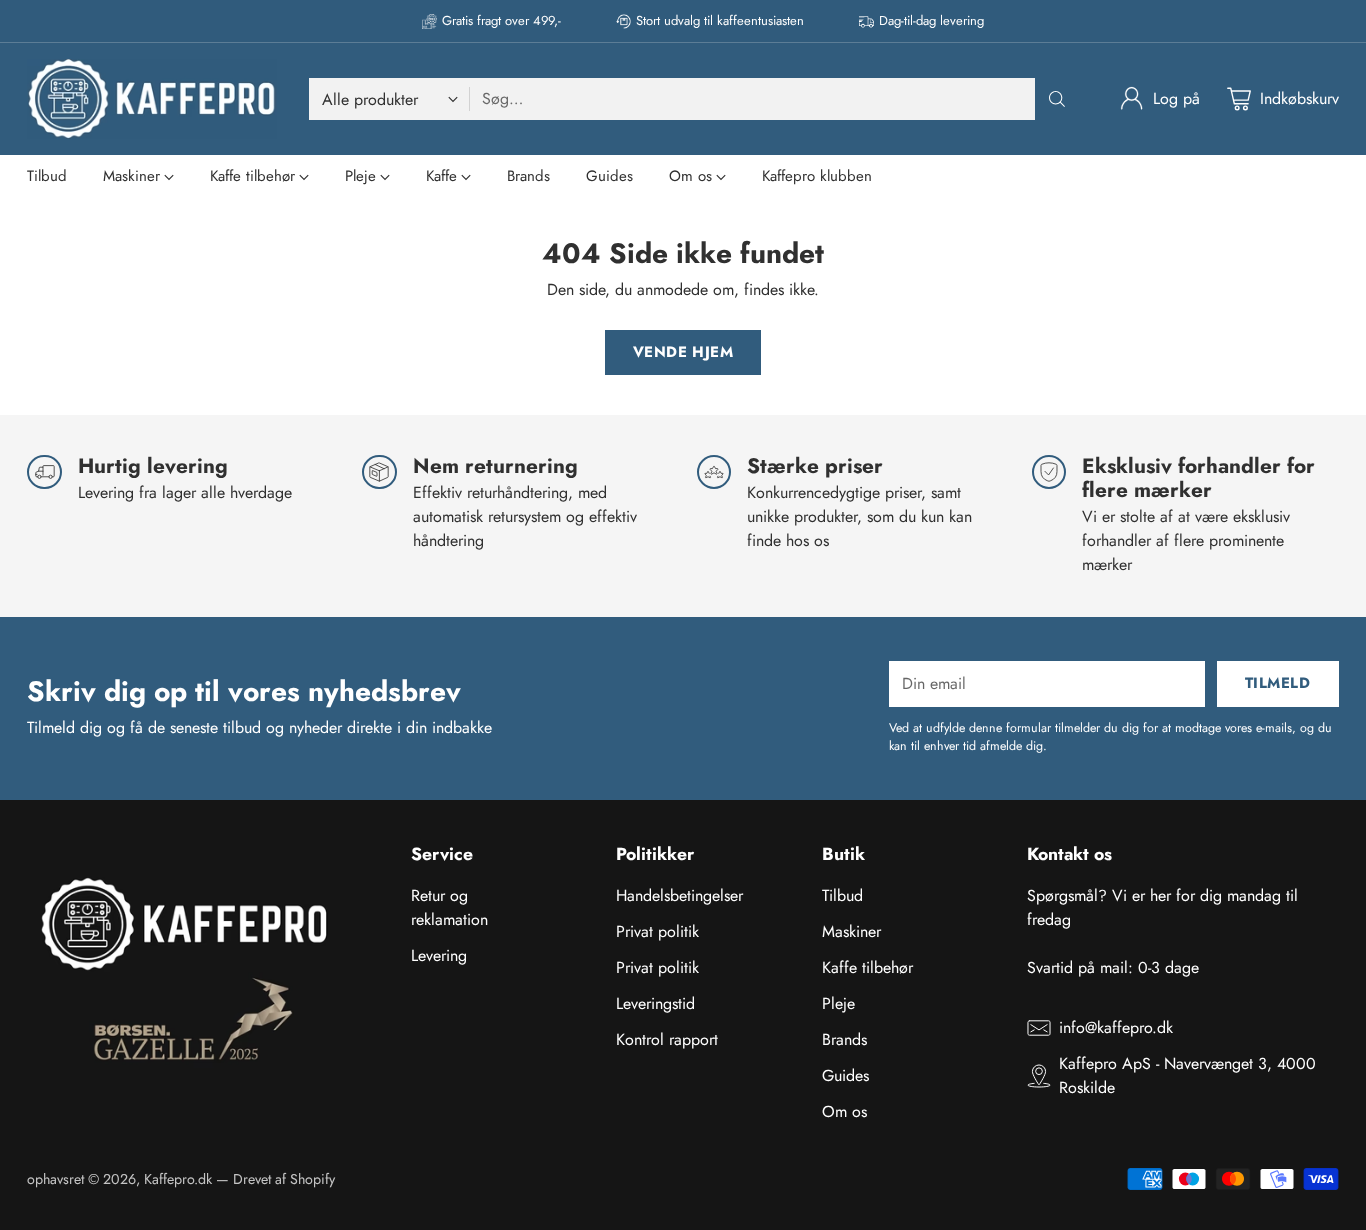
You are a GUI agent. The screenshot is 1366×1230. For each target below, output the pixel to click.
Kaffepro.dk (178, 1179)
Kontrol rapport (667, 1039)
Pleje (838, 1003)
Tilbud (842, 895)
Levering (439, 955)
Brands (844, 1039)
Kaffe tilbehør (867, 967)
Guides (845, 1075)
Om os (844, 1111)
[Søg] (1057, 99)
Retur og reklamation (449, 907)
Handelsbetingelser (679, 895)
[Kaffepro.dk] (152, 99)
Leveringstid (655, 1003)
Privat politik (657, 931)
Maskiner (851, 931)
